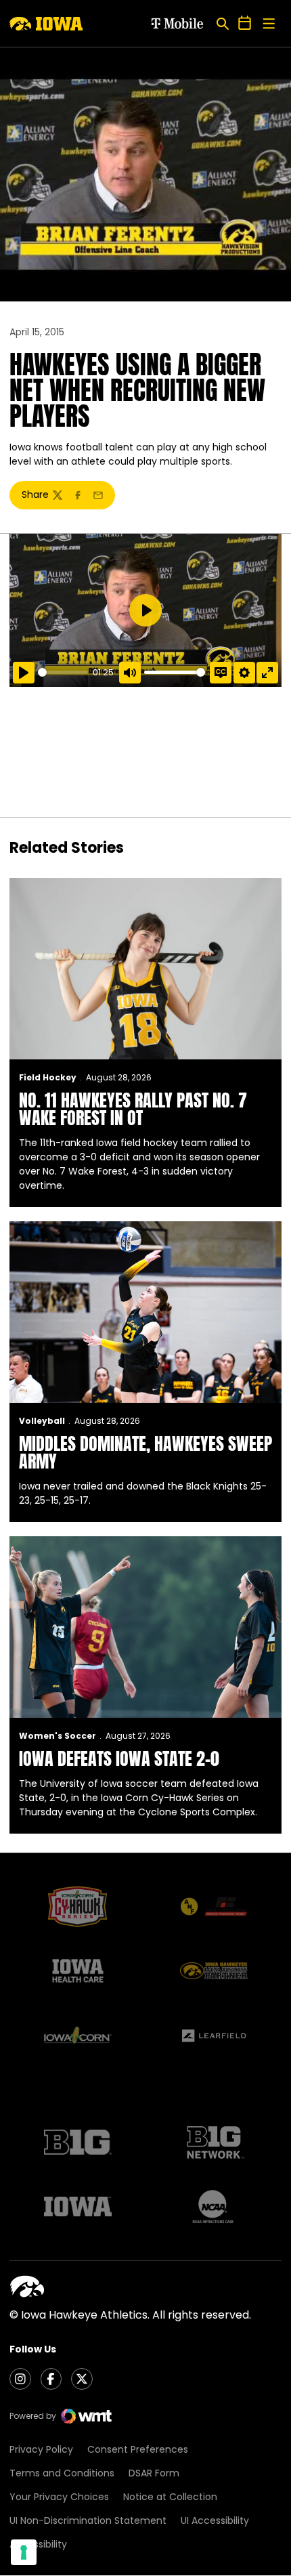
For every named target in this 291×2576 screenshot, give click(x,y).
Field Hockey (48, 1077)
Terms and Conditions (62, 2473)
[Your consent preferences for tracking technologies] (24, 2552)
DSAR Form (154, 2473)
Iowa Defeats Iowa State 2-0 (119, 1758)
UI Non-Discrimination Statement (88, 2520)
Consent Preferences (138, 2449)
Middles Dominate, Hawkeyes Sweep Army (145, 1452)
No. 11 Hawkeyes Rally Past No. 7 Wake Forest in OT (133, 1109)
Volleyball (42, 1421)
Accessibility (38, 2544)
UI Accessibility (215, 2520)
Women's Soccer (58, 1736)
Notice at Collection (170, 2497)
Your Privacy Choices (59, 2497)
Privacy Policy (41, 2449)
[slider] (63, 672)
